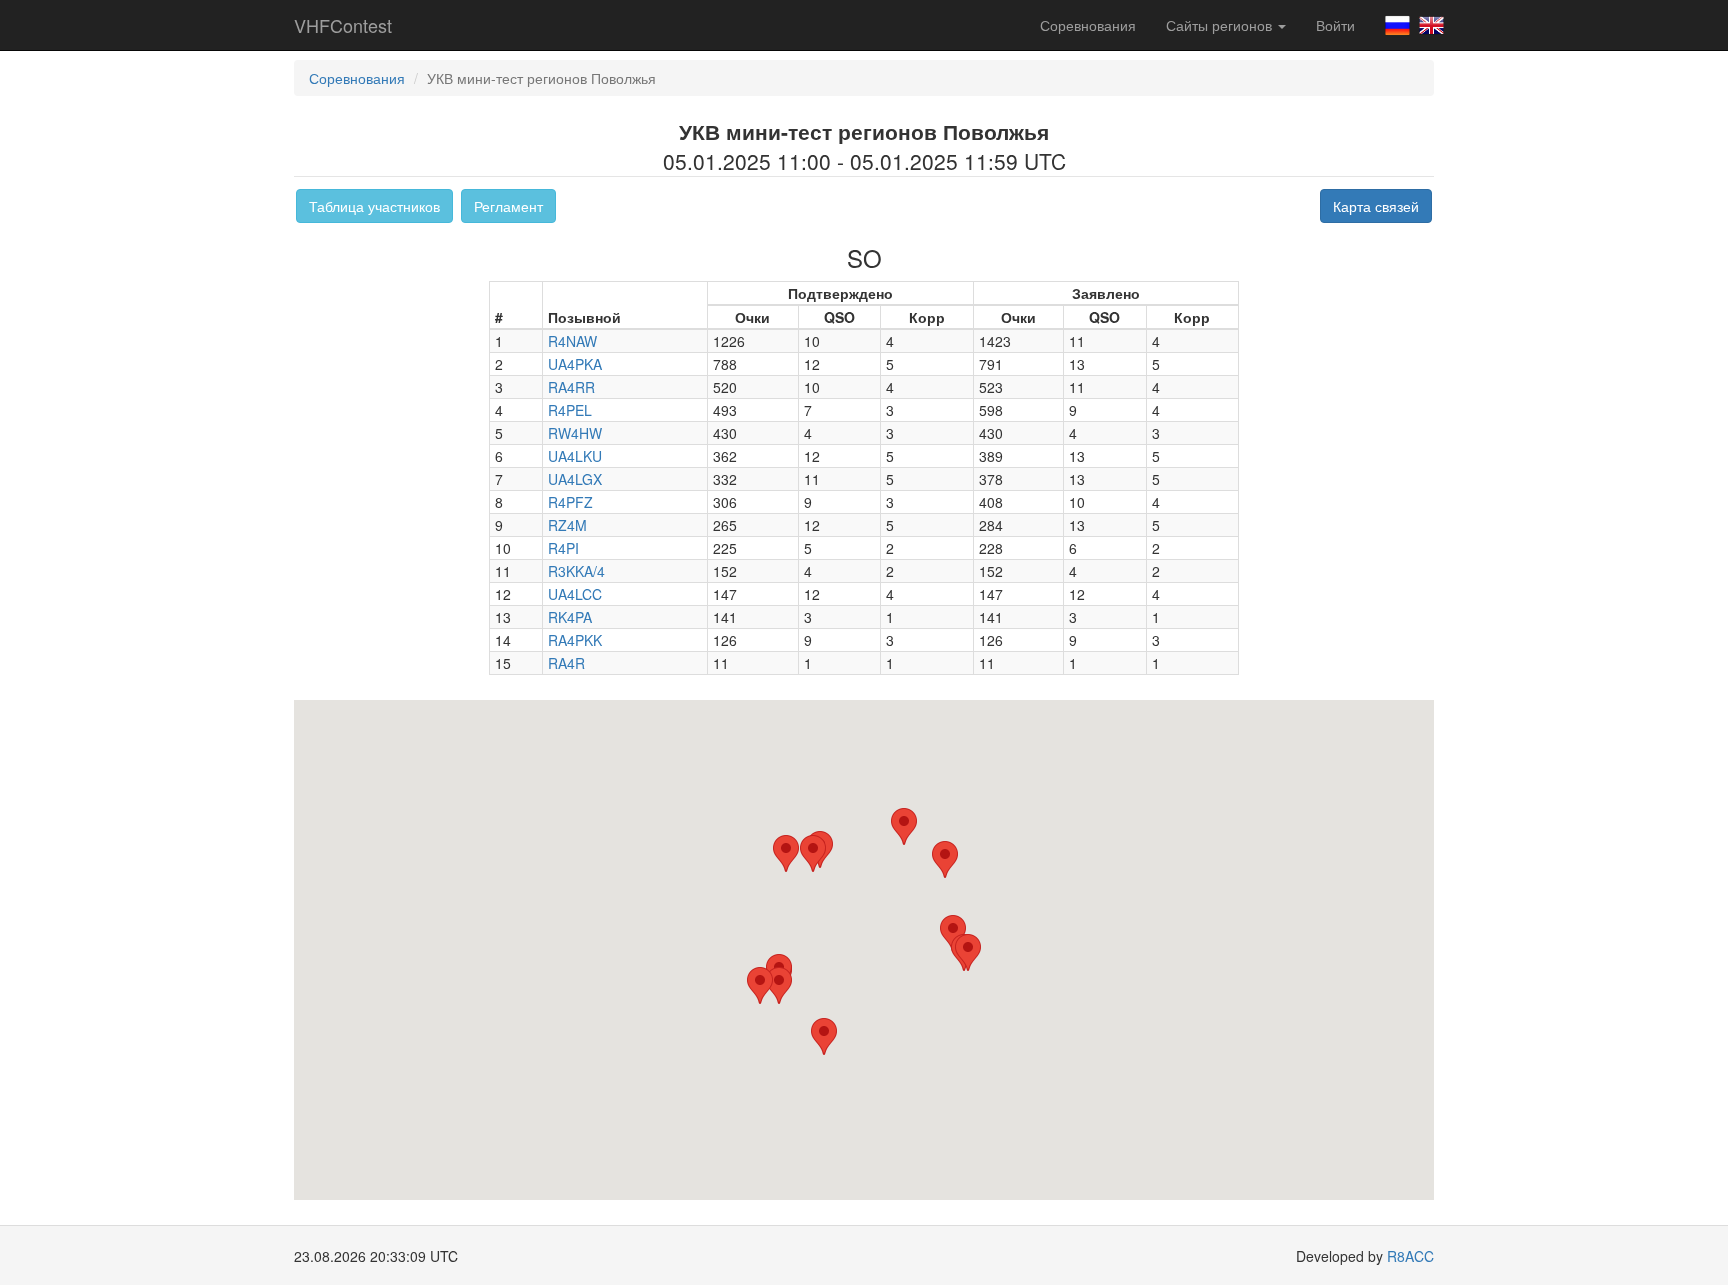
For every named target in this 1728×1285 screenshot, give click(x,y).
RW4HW (575, 433)
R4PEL (570, 410)
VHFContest (343, 25)
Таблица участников (374, 206)
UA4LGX (575, 479)
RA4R (566, 663)
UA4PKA (575, 364)
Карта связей (1376, 206)
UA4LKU (575, 456)
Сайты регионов (1221, 25)
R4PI (563, 548)
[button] (904, 826)
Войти (1335, 25)
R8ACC (1410, 1256)
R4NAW (572, 341)
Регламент (508, 206)
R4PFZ (570, 502)
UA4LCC (575, 594)
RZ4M (567, 525)
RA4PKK (575, 640)
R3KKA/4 (576, 571)
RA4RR (571, 387)
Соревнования (1088, 25)
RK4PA (570, 617)
